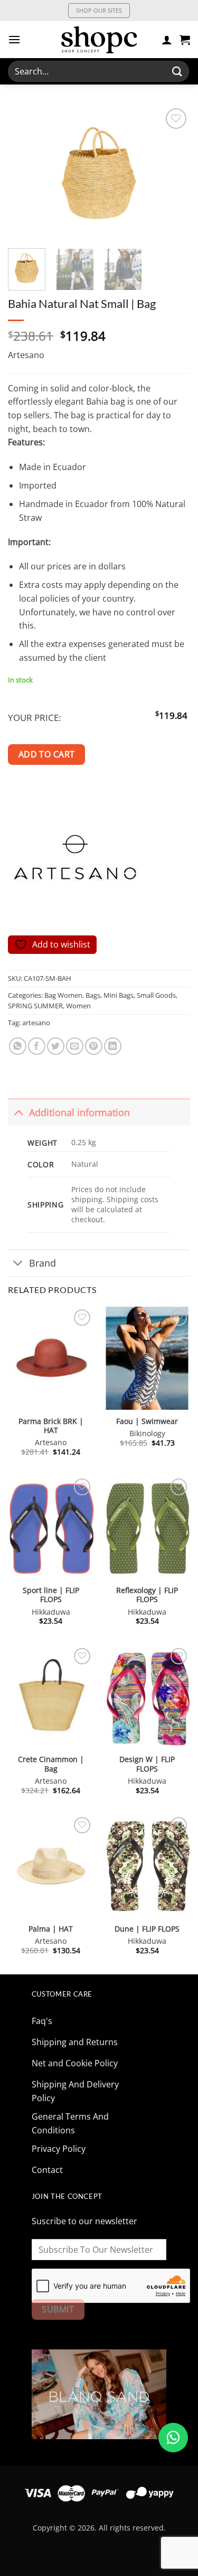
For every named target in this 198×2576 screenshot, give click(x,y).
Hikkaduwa (51, 1612)
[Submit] (177, 71)
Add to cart (47, 754)
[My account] (167, 40)
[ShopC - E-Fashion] (99, 40)
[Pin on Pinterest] (94, 1046)
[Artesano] (77, 861)
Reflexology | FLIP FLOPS (147, 1595)
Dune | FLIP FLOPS (147, 1929)
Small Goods (156, 995)
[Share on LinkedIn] (113, 1046)
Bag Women (63, 995)
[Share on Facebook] (37, 1046)
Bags (93, 995)
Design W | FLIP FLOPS (147, 1764)
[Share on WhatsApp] (18, 1046)
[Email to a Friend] (75, 1046)
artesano (36, 1023)
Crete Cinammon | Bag (51, 1764)
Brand (43, 1263)
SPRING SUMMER (35, 1006)
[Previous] (25, 173)
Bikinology (147, 1434)
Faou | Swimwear (147, 1421)
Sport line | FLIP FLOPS (51, 1595)
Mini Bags (119, 995)
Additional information (79, 1112)
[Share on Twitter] (56, 1046)
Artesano (26, 355)
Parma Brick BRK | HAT (51, 1426)
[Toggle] (18, 1112)
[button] (14, 39)
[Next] (173, 173)
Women (78, 1006)
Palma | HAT (51, 1929)
